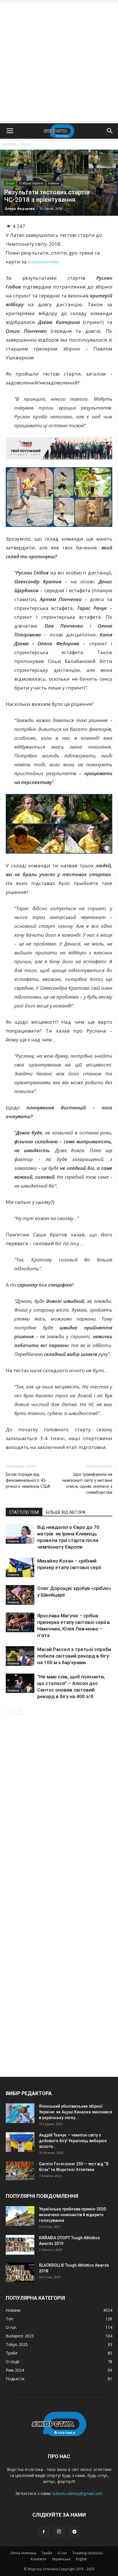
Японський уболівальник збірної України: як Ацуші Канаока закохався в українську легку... (75, 2112)
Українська (61, 2559)
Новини (54, 183)
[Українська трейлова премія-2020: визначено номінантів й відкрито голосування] (20, 2216)
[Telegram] (74, 2532)
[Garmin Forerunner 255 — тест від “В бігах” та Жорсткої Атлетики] (20, 2171)
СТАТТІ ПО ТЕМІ (24, 1512)
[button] (110, 131)
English (81, 2559)
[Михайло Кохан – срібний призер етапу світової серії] (20, 1567)
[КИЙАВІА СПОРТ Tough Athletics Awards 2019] (20, 2245)
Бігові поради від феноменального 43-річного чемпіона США (28, 1480)
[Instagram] (59, 2532)
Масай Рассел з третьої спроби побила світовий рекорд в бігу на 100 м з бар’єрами (74, 1656)
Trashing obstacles (88, 2553)
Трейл (47, 2553)
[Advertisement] (59, 62)
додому (9, 144)
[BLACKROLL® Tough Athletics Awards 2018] (20, 2272)
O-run (26, 144)
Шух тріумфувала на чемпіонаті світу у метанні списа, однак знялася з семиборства (87, 1483)
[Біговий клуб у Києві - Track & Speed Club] (59, 448)
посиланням (43, 262)
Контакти (39, 2559)
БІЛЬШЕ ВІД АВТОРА (66, 1512)
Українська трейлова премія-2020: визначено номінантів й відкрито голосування (73, 2215)
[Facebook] (44, 2532)
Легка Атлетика (23, 2553)
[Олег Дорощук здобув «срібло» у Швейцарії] (20, 1595)
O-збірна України (31, 183)
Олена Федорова (20, 208)
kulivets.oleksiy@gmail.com (77, 2493)
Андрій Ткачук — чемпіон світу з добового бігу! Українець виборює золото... (73, 2141)
